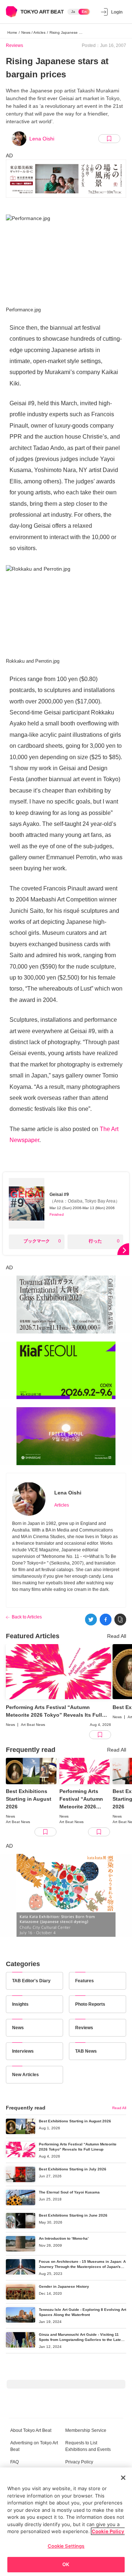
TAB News (86, 2051)
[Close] (123, 2478)
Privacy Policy (79, 2462)
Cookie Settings (66, 2546)
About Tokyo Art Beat (31, 2430)
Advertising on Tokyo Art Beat (34, 2446)
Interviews (23, 2051)
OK (66, 2564)
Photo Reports (90, 2004)
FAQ (14, 2462)
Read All (117, 1636)
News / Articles (33, 32)
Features (85, 1981)
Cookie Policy (108, 2531)
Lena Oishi (42, 139)
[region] (66, 2522)
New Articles (25, 2075)
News (18, 2028)
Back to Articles (27, 1617)
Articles (62, 1505)
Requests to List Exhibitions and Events (88, 2446)
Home (12, 32)
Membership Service (86, 2430)
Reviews (14, 45)
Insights (20, 2004)
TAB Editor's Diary (31, 1981)
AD (9, 155)
